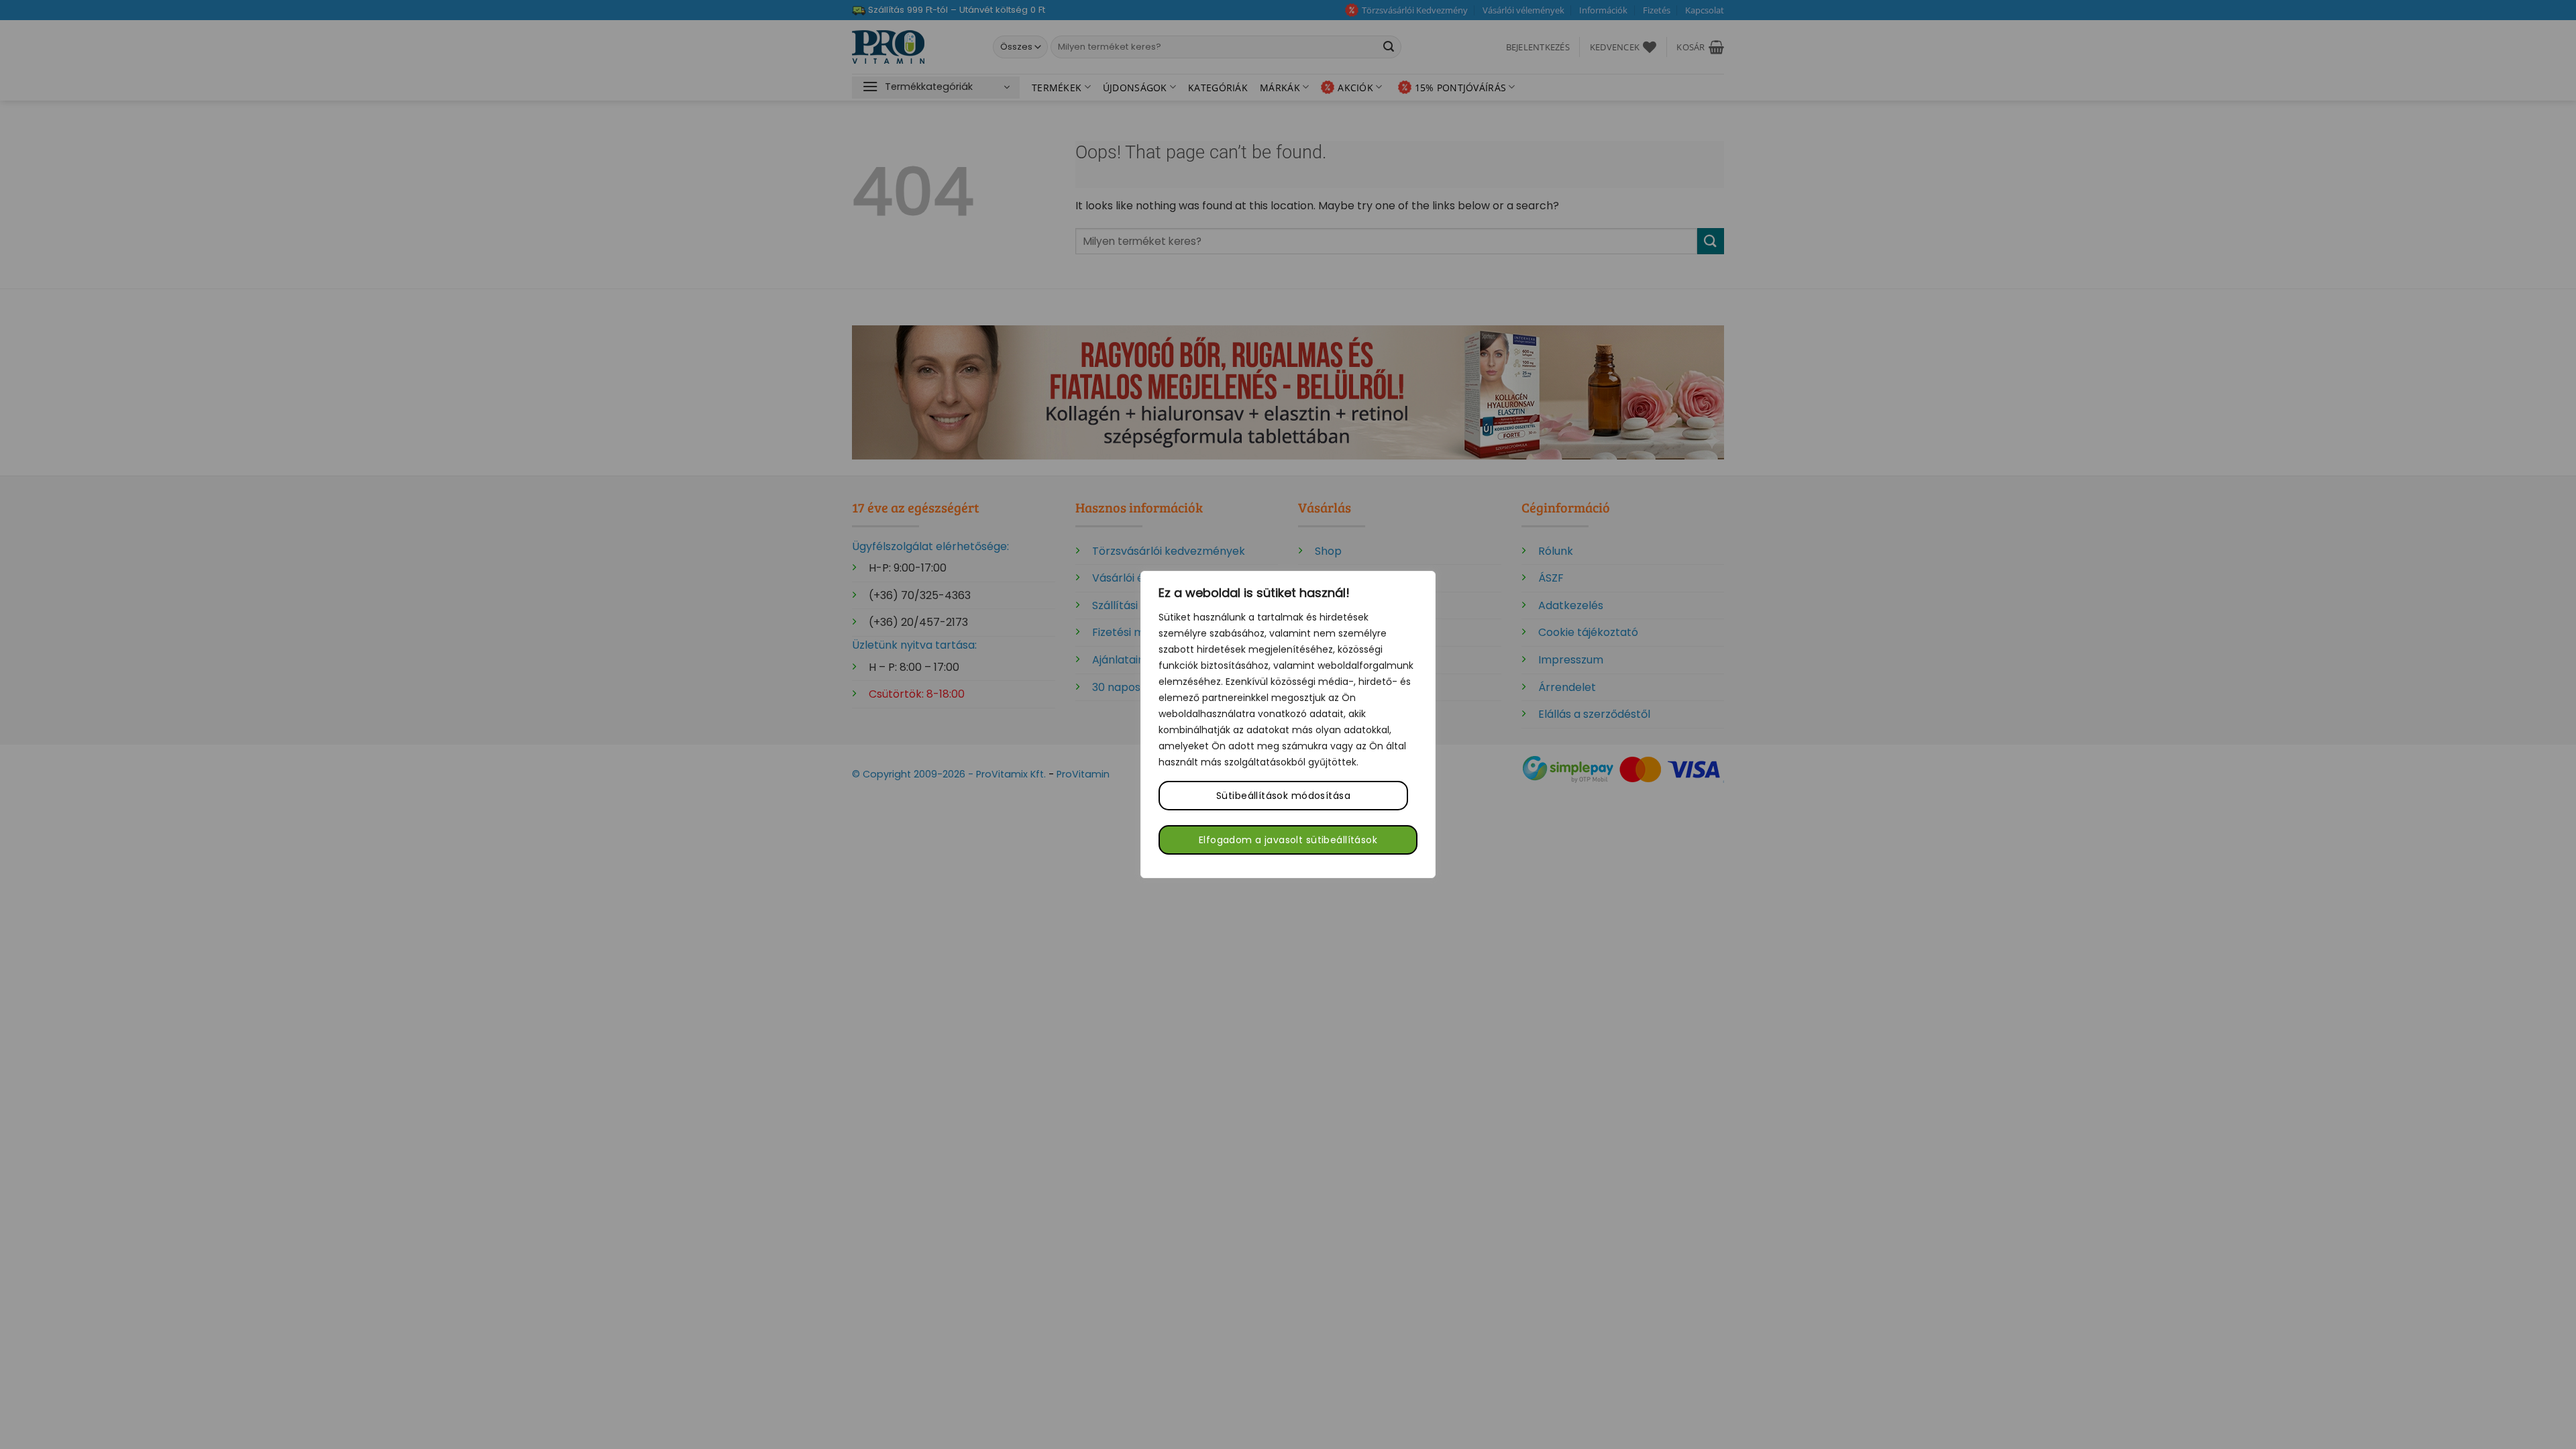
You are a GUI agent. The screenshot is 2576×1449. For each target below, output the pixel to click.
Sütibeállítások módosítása (1283, 796)
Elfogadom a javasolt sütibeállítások (1288, 840)
